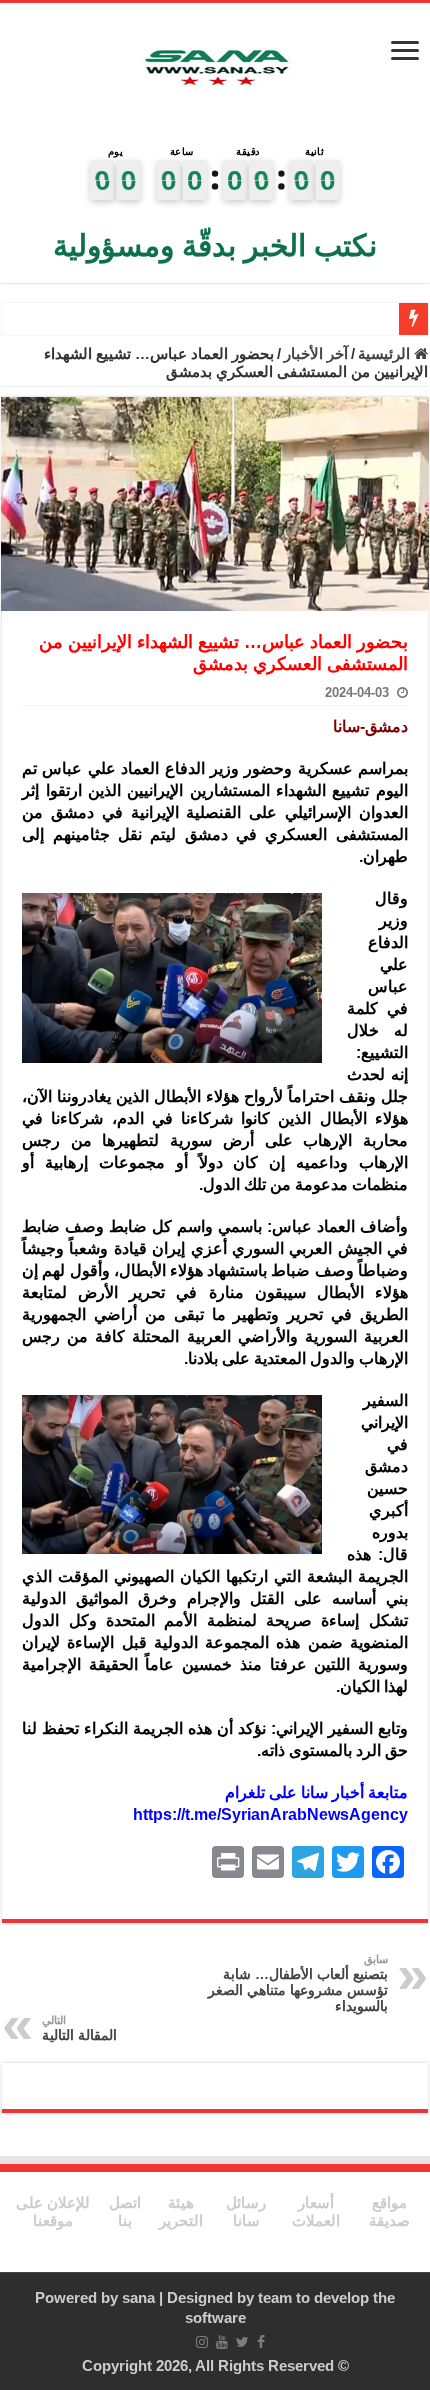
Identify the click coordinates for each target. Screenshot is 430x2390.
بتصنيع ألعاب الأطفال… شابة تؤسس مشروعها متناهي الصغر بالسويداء (298, 1983)
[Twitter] (242, 2342)
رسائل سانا (246, 2211)
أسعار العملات (316, 2211)
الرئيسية (386, 353)
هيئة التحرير (181, 2211)
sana (138, 2297)
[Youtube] (222, 2342)
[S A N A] (215, 68)
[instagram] (202, 2342)
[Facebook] (261, 2342)
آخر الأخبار (316, 353)
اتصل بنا (125, 2211)
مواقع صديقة (389, 2211)
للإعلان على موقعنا (53, 2211)
